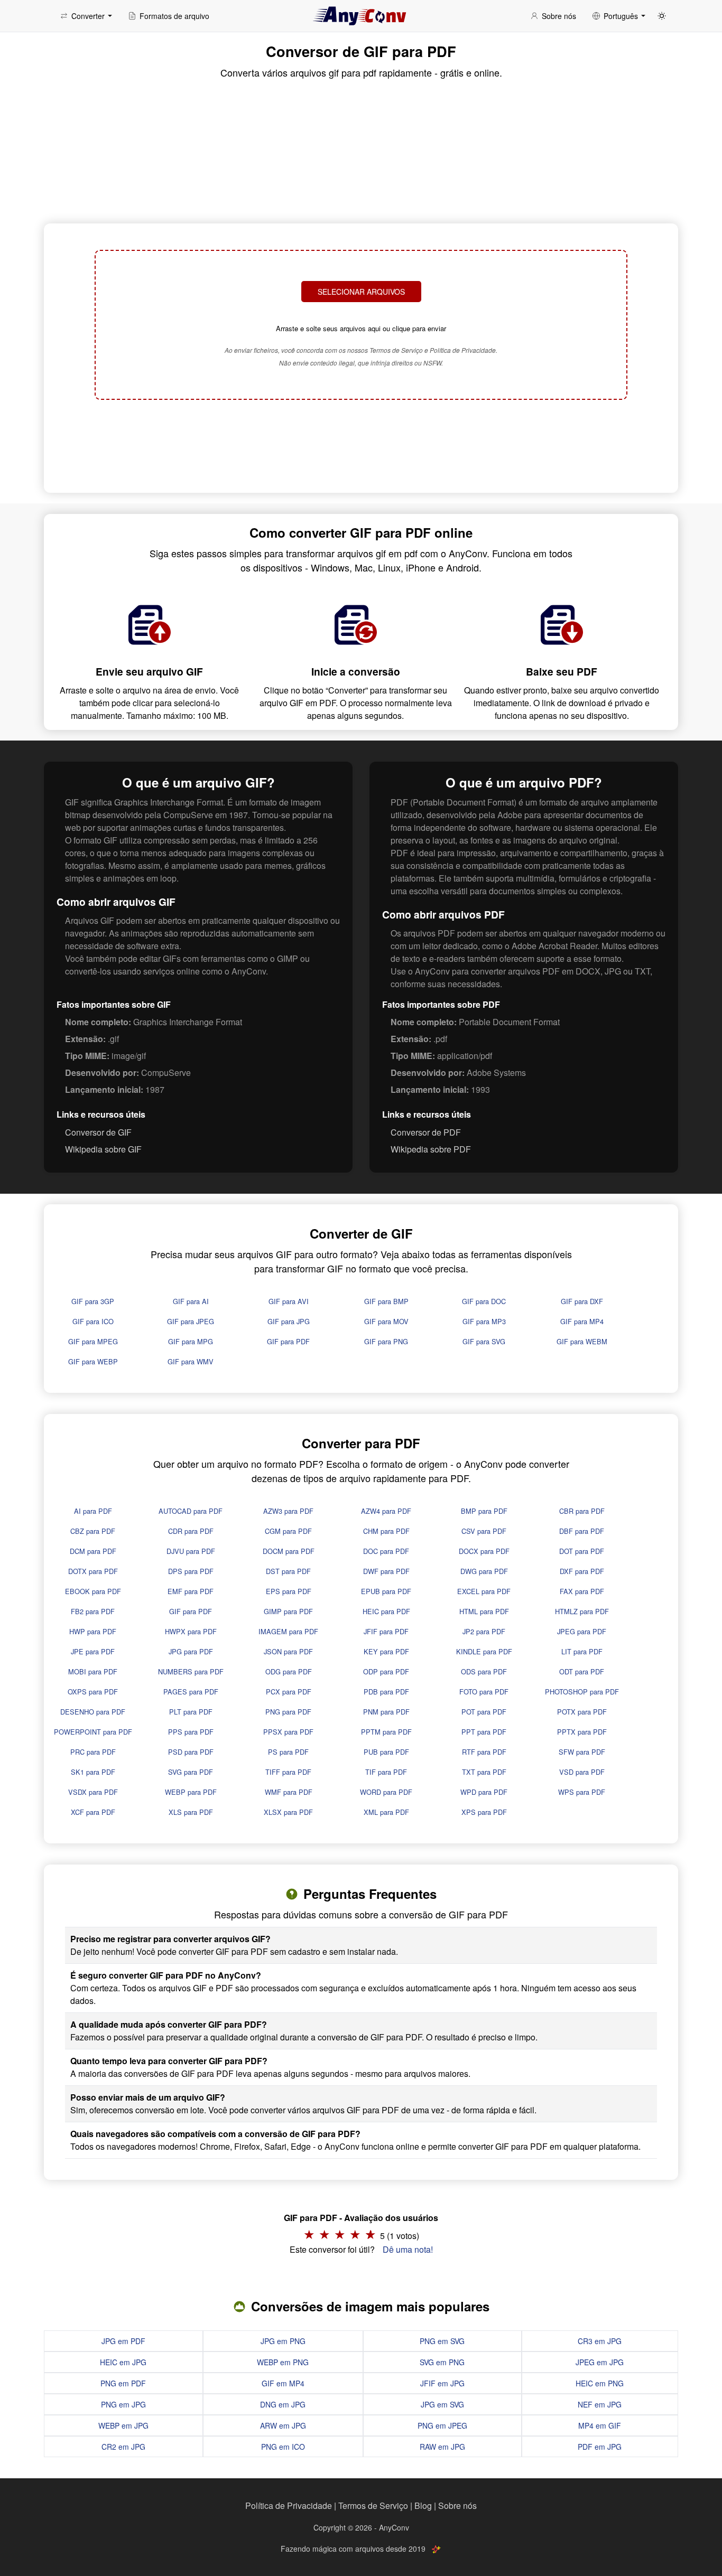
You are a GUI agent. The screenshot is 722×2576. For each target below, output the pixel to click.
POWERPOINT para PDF (93, 1732)
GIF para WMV (191, 1361)
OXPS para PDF (93, 1692)
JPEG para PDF (582, 1631)
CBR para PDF (582, 1511)
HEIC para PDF (386, 1611)
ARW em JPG (283, 2425)
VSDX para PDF (93, 1792)
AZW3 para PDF (288, 1511)
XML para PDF (386, 1812)
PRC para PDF (93, 1752)
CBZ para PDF (93, 1531)
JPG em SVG (442, 2404)
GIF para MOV (386, 1321)
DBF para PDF (582, 1531)
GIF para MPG (191, 1341)
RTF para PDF (484, 1752)
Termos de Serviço (373, 2505)
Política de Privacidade (289, 2505)
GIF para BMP (386, 1301)
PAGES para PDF (191, 1692)
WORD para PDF (386, 1792)
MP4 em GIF (600, 2425)
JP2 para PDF (484, 1631)
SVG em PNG (442, 2362)
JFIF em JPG (442, 2383)
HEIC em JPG (123, 2362)
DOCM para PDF (289, 1551)
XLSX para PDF (288, 1812)
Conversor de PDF (426, 1132)
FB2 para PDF (93, 1611)
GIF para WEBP (93, 1361)
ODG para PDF (289, 1671)
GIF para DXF (582, 1301)
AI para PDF (93, 1511)
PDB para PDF (386, 1692)
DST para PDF (288, 1571)
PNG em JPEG (442, 2425)
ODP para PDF (386, 1671)
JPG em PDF (123, 2341)
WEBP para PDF (191, 1792)
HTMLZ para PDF (582, 1611)
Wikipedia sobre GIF (103, 1149)
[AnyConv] (361, 16)
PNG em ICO (283, 2447)
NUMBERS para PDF (191, 1671)
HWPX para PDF (191, 1631)
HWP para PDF (93, 1631)
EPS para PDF (289, 1591)
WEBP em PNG (283, 2362)
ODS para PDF (484, 1671)
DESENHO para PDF (93, 1712)
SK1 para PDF (93, 1772)
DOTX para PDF (93, 1571)
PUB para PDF (386, 1752)
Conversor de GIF (98, 1132)
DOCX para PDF (484, 1551)
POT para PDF (484, 1712)
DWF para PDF (386, 1571)
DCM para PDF (93, 1551)
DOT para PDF (582, 1551)
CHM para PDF (386, 1531)
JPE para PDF (93, 1651)
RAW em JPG (442, 2447)
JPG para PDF (191, 1651)
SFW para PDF (582, 1752)
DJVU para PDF (191, 1551)
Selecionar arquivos (361, 292)
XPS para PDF (484, 1812)
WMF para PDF (289, 1792)
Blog (423, 2505)
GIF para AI (191, 1301)
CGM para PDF (288, 1531)
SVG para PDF (191, 1772)
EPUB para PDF (386, 1591)
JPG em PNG (283, 2341)
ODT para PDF (582, 1671)
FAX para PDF (582, 1591)
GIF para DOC (484, 1301)
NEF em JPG (600, 2404)
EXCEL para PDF (484, 1591)
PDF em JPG (600, 2447)
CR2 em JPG (123, 2447)
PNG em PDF (123, 2383)
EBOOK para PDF (93, 1591)
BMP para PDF (484, 1511)
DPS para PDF (191, 1571)
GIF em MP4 (283, 2383)
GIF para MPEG (93, 1341)
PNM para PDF (386, 1712)
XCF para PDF (93, 1812)
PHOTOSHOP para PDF (582, 1692)
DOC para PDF (386, 1551)
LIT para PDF (582, 1651)
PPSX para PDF (288, 1732)
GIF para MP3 (484, 1321)
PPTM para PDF (386, 1732)
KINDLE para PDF (484, 1651)
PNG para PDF (288, 1712)
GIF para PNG (386, 1341)
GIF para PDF (288, 1341)
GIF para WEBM (582, 1341)
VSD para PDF (582, 1772)
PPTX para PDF (582, 1732)
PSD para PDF (191, 1752)
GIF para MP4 (582, 1321)
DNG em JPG (283, 2404)
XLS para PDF (191, 1812)
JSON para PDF (288, 1651)
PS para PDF (288, 1752)
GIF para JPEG (191, 1321)
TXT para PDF (484, 1772)
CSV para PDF (484, 1531)
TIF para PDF (386, 1772)
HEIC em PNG (600, 2383)
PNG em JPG (123, 2404)
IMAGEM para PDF (288, 1631)
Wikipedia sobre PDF (431, 1149)
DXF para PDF (582, 1571)
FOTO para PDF (484, 1692)
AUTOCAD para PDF (191, 1511)
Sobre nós (457, 2505)
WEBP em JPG (123, 2425)
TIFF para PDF (288, 1772)
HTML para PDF (484, 1611)
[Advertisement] (361, 445)
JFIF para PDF (386, 1631)
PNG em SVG (442, 2341)
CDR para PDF (191, 1531)
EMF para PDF (191, 1591)
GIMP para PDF (288, 1611)
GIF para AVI (289, 1301)
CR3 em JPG (600, 2341)
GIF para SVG (484, 1341)
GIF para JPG (289, 1321)
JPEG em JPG (600, 2362)
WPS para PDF (582, 1792)
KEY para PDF (386, 1651)
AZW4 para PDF (386, 1511)
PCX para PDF (289, 1692)
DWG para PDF (484, 1571)
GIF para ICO (93, 1321)
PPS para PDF (191, 1732)
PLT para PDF (191, 1712)
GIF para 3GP (93, 1301)
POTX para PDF (582, 1712)
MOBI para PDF (93, 1671)
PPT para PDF (484, 1732)
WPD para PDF (484, 1792)
